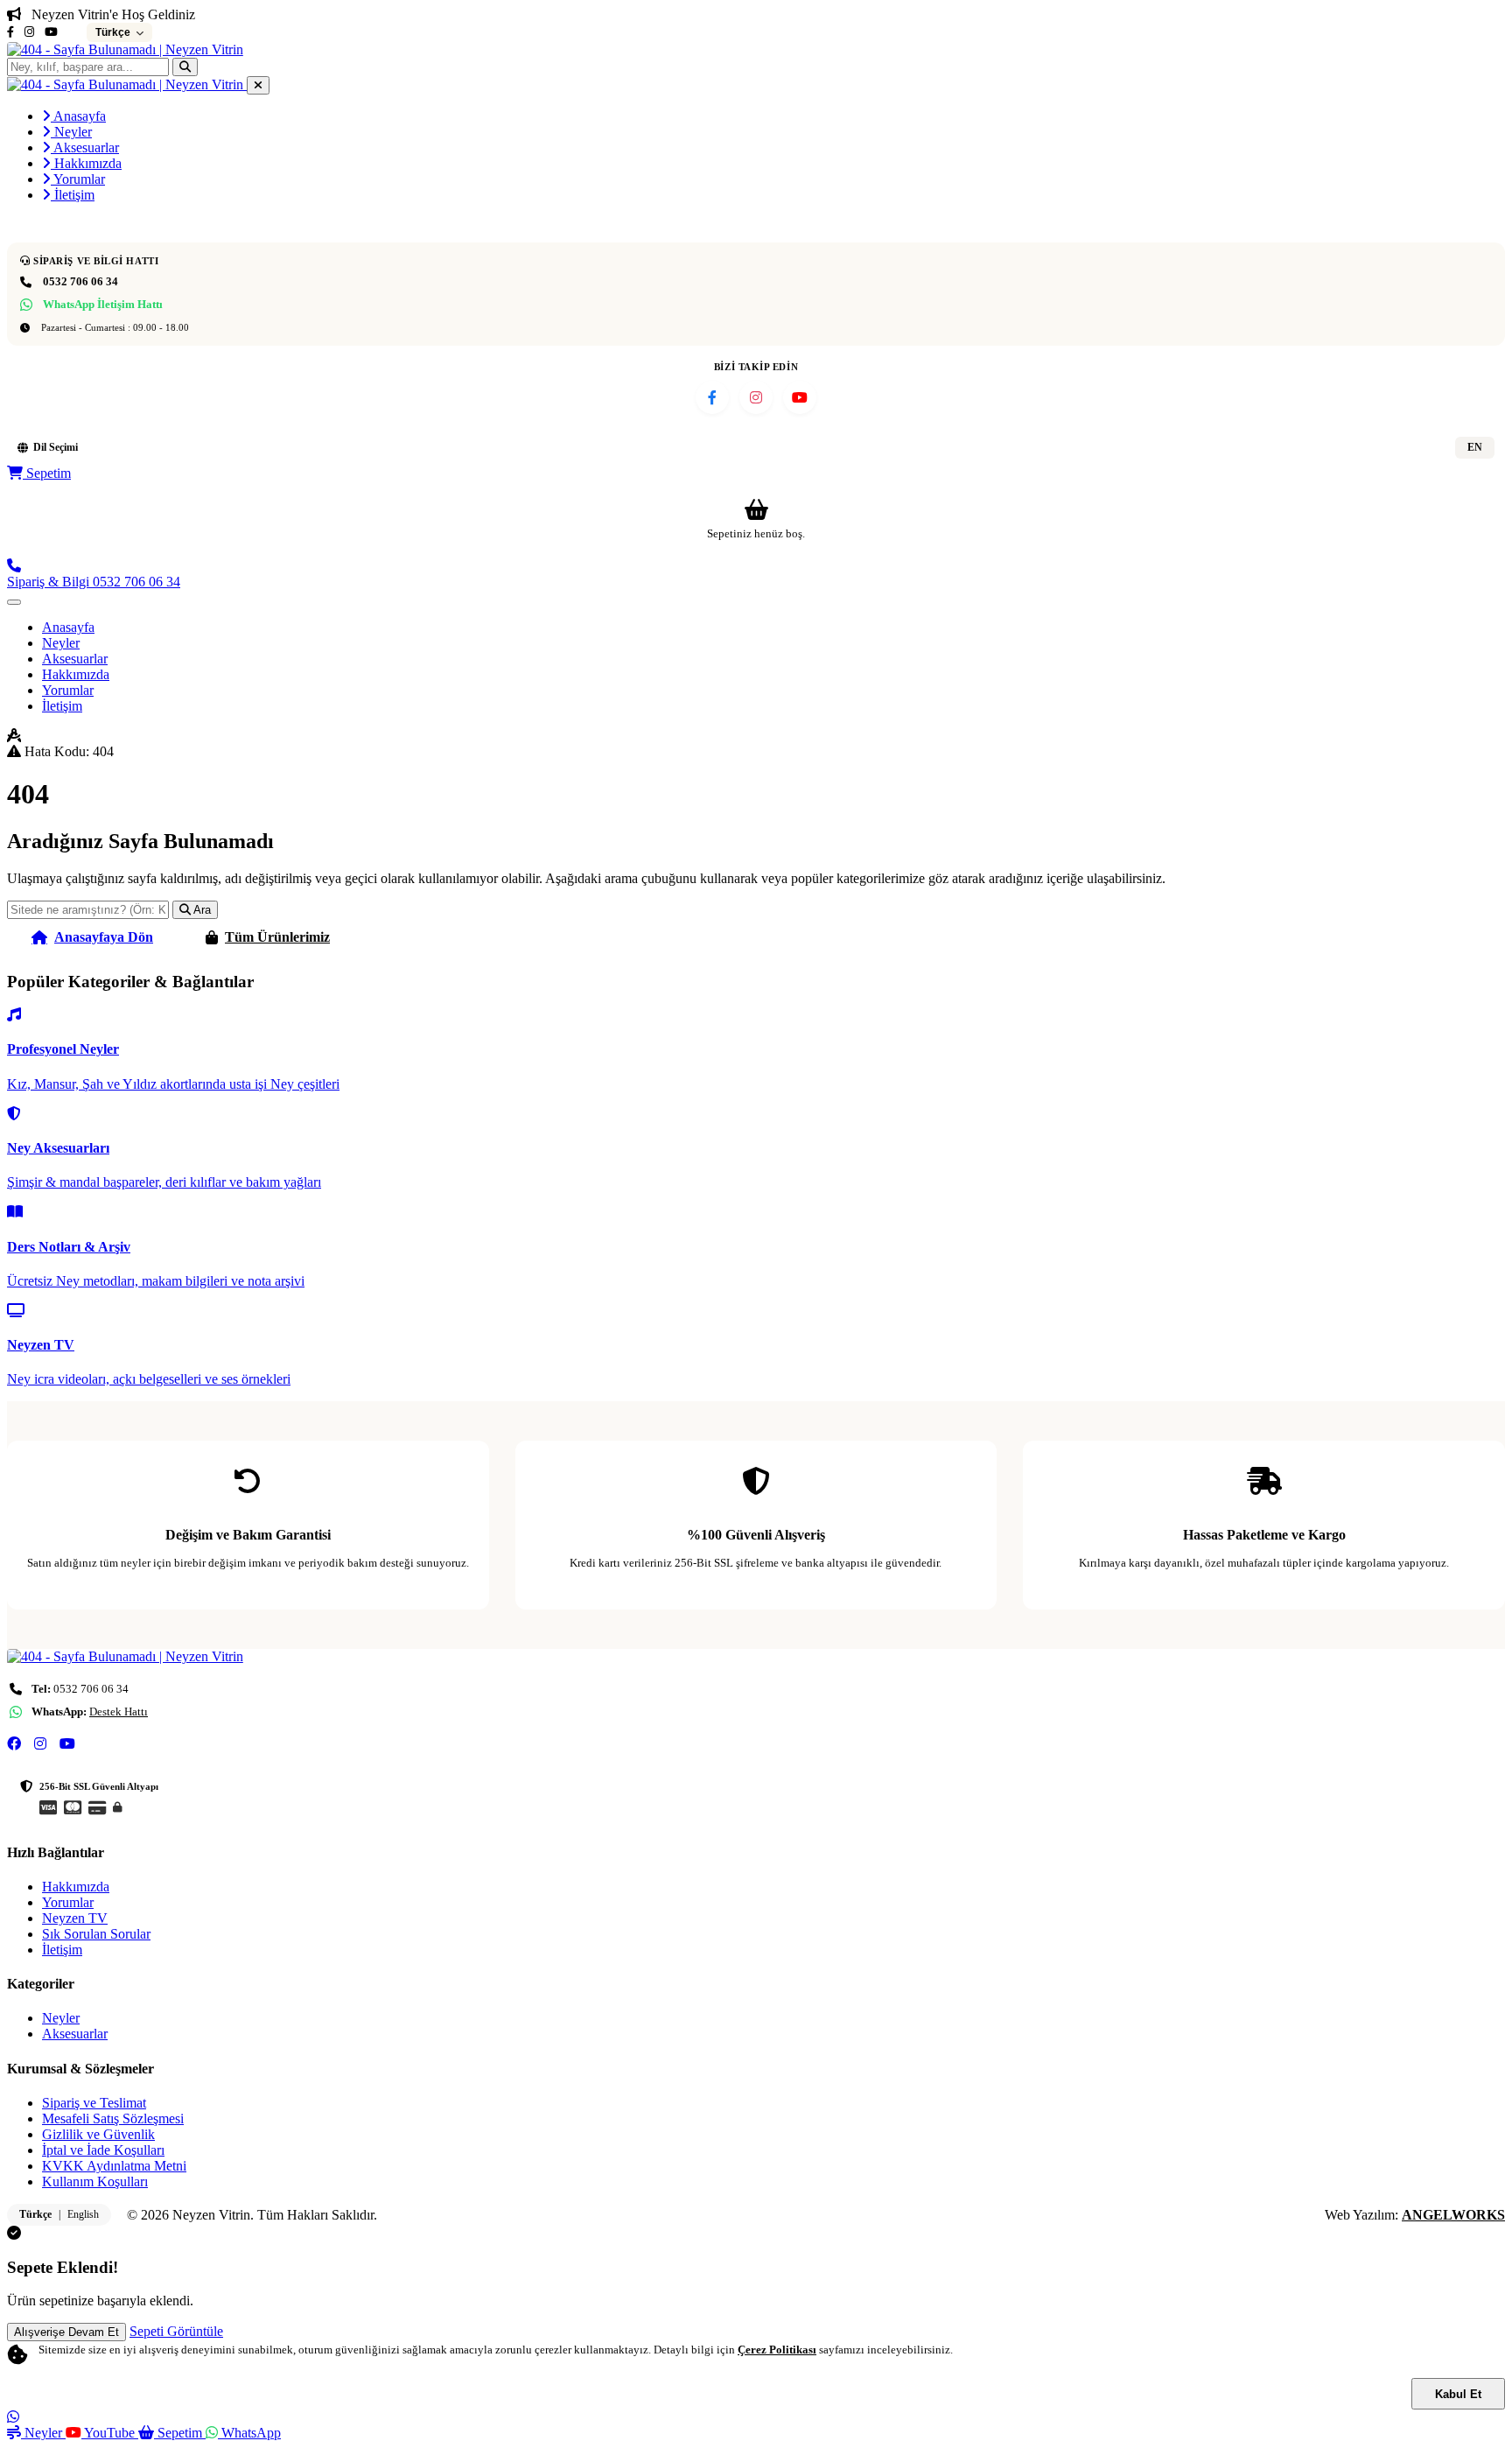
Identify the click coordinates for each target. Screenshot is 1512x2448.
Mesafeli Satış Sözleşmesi (113, 2118)
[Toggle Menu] (14, 602)
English (83, 2214)
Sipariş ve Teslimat (94, 2103)
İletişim (73, 195)
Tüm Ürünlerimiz (277, 937)
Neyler (71, 132)
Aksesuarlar (85, 147)
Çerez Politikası (777, 2350)
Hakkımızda (86, 163)
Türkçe (35, 2214)
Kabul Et (1458, 2394)
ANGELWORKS (1453, 2215)
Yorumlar (78, 179)
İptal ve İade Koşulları (103, 2150)
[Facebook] (10, 32)
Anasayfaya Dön (104, 937)
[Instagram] (29, 32)
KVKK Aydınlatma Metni (114, 2166)
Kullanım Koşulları (95, 2181)
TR (1428, 447)
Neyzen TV (75, 1918)
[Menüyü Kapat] (258, 85)
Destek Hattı (119, 1711)
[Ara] (185, 67)
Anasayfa (78, 116)
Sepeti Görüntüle (176, 2331)
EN (1475, 447)
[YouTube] (51, 32)
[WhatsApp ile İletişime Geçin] (13, 2417)
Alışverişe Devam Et (66, 2332)
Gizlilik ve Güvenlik (98, 2134)
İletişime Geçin (447, 937)
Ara (201, 910)
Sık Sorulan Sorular (96, 1934)
